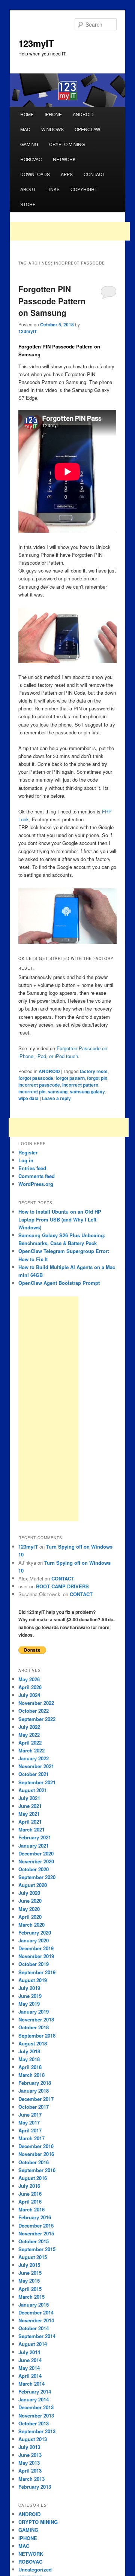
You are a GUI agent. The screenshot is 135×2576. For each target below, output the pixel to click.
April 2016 (30, 2201)
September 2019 (37, 1972)
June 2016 (30, 2194)
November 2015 (36, 2233)
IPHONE (53, 114)
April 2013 (30, 2471)
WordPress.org (36, 1184)
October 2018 (34, 2027)
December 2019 (36, 1948)
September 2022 (37, 1719)
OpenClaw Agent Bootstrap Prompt (59, 1283)
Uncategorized (35, 2569)
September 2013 (37, 2431)
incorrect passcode (39, 1085)
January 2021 (34, 1846)
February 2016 (35, 2217)
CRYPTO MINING (67, 144)
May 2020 (29, 1909)
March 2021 (31, 1829)
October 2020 (34, 1869)
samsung (58, 1091)
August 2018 (33, 2043)
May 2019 (29, 2004)
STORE (28, 204)
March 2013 (31, 2479)
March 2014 (31, 2384)
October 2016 (34, 2162)
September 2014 (37, 2336)
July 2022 (29, 1727)
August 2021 (33, 1790)
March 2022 (31, 1750)
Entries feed (32, 1168)
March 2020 (31, 1925)
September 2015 (37, 2249)
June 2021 (30, 1806)
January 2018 (34, 2091)
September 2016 (37, 2170)
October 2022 (34, 1711)
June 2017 (30, 2115)
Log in (26, 1160)
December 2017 (36, 2099)
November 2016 (36, 2154)
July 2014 (29, 2352)
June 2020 (30, 1901)
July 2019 (29, 1988)
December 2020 (36, 1853)
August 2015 (33, 2257)
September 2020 (37, 1877)
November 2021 (36, 1766)
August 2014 (33, 2344)
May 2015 (29, 2281)
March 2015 (31, 2297)
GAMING (29, 144)
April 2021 (30, 1822)
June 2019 (30, 1996)
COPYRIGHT (84, 189)
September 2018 (37, 2036)
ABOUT (28, 189)
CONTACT (94, 174)
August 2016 (33, 2178)
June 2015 (30, 2273)
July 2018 (29, 2051)
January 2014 (34, 2399)
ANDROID (83, 114)
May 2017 (29, 2122)
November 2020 (36, 1861)
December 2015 (36, 2225)
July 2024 (29, 1695)
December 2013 (36, 2407)
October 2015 (34, 2241)
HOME (27, 114)
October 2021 (34, 1774)
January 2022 (34, 1758)
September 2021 (37, 1782)
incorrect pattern (80, 1085)
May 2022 (29, 1735)
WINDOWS (52, 129)
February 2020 (35, 1932)
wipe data (28, 1098)
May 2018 (29, 2059)
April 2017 (30, 2130)
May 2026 (29, 1679)
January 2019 (34, 2012)
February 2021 (35, 1837)
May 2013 (29, 2463)
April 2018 (30, 2067)
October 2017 (34, 2107)
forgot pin (97, 1078)
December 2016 (36, 2146)
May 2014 (29, 2368)
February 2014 (35, 2391)
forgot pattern (70, 1078)
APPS (67, 174)
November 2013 (36, 2415)
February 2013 (35, 2487)
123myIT (36, 43)
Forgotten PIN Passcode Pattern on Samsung (52, 301)
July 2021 (29, 1798)
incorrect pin (32, 1091)
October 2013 (34, 2423)
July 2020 (29, 1893)
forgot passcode (36, 1078)
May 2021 (29, 1814)
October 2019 (34, 1964)
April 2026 (30, 1687)
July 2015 (29, 2265)
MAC (25, 129)
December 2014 (36, 2312)
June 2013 (30, 2455)
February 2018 (35, 2083)
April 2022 (30, 1743)
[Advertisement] (70, 231)
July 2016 (29, 2186)
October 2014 (34, 2328)
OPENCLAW (87, 129)
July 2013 (29, 2447)
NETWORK (64, 159)
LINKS (53, 189)
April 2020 (30, 1917)
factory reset (94, 1071)
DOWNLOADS (35, 174)
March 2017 (31, 2138)
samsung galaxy (87, 1091)
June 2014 (30, 2360)
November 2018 (36, 2019)
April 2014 (30, 2376)
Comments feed (37, 1176)
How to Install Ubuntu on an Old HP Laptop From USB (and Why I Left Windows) (60, 1219)
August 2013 (33, 2439)
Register (28, 1152)
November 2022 (36, 1703)
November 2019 (36, 1956)
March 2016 (31, 2209)
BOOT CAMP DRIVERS (62, 1586)
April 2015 (30, 2289)
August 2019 (33, 1980)
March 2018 (31, 2075)
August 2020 (33, 1885)
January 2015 (34, 2305)
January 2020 (34, 1940)
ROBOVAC (31, 159)
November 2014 (36, 2320)
